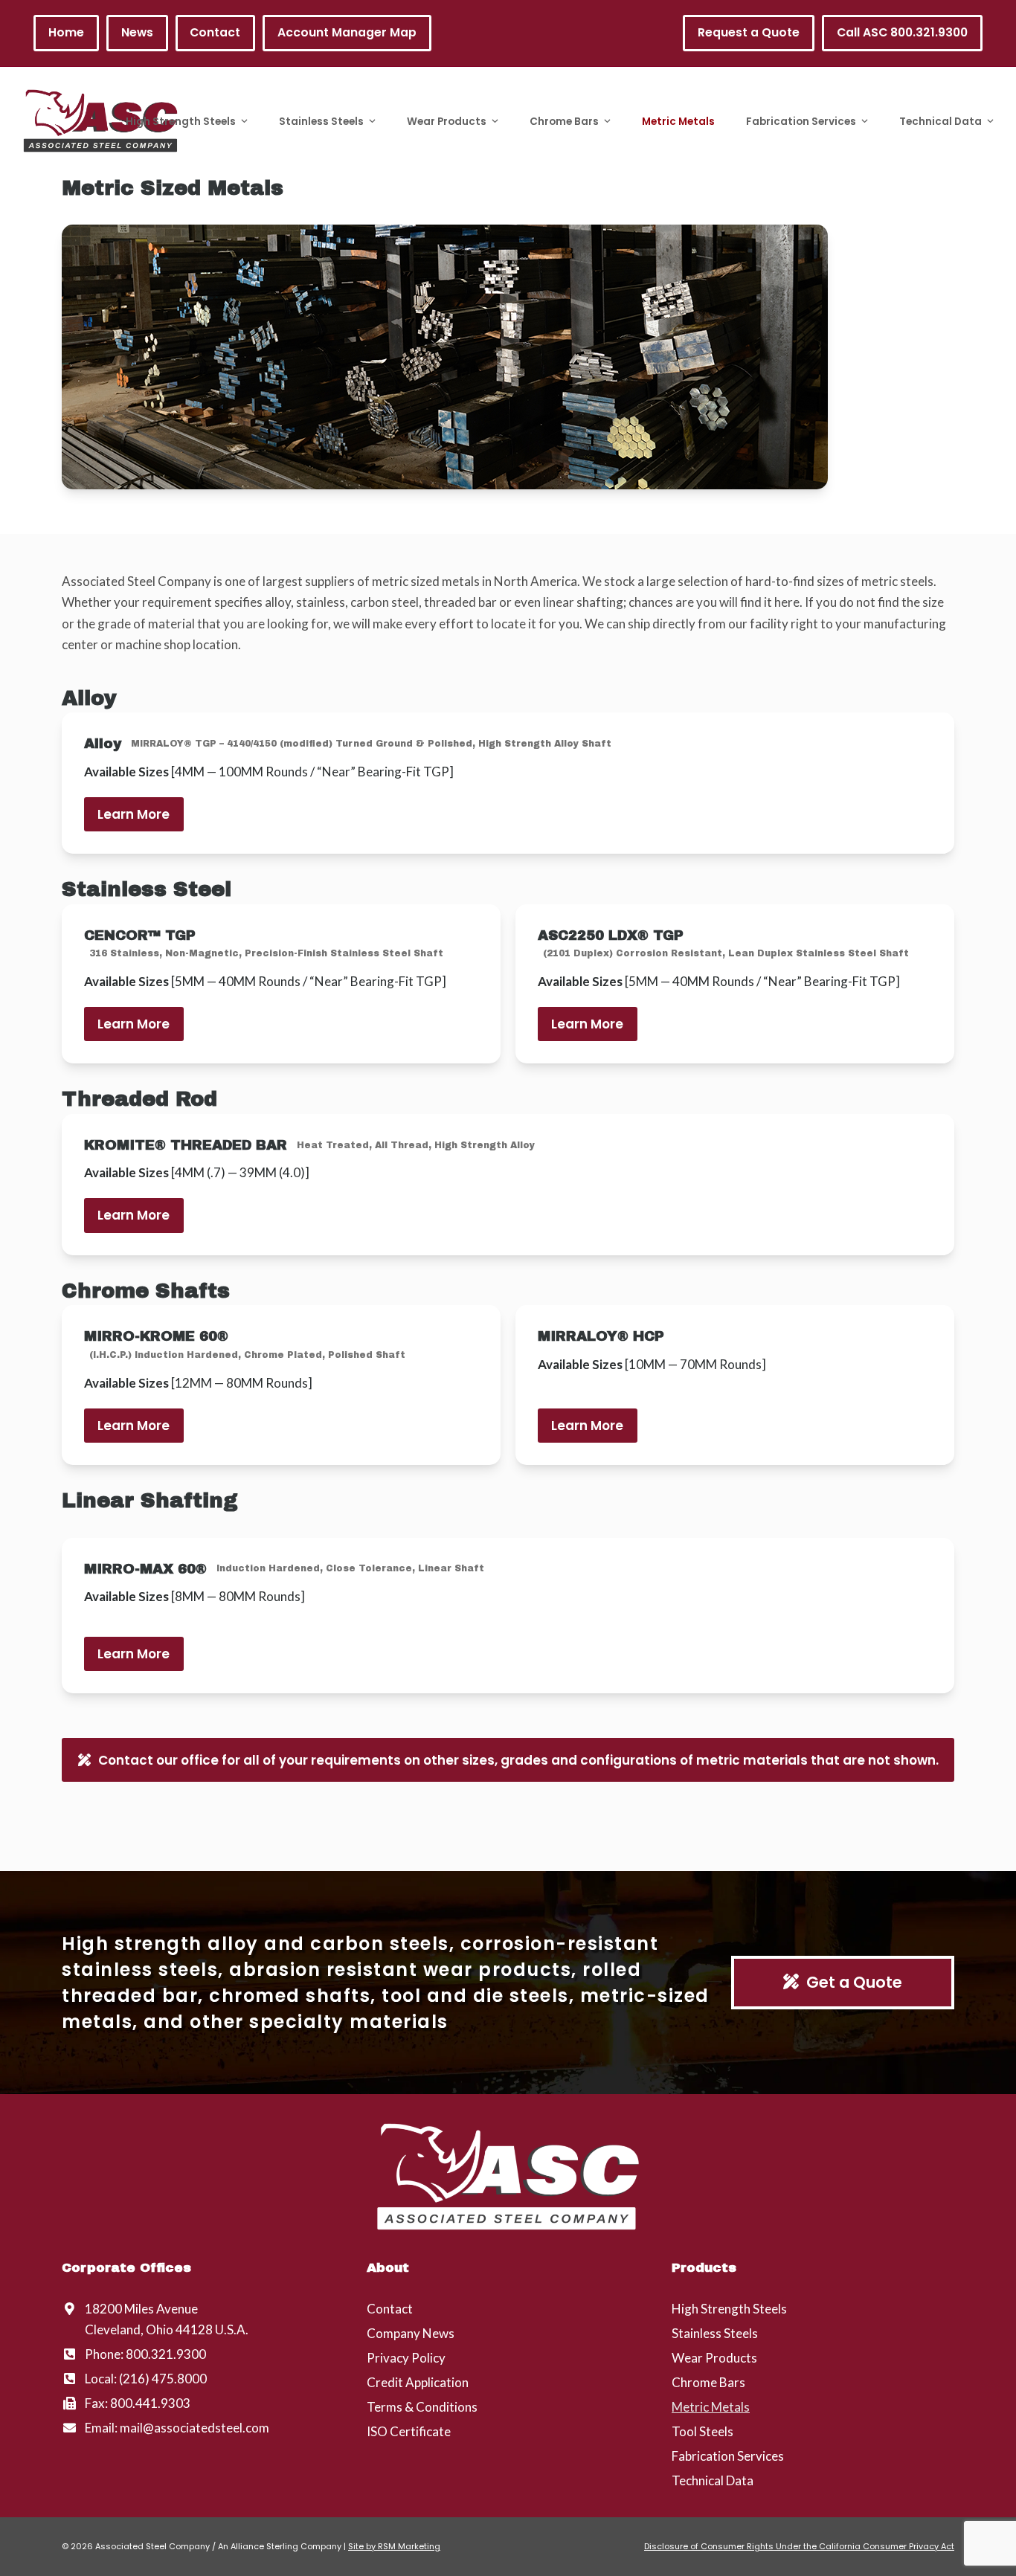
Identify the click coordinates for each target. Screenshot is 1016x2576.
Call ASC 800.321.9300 (902, 32)
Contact (215, 32)
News (137, 32)
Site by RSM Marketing (394, 2546)
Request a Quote (749, 32)
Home (66, 32)
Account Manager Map (347, 32)
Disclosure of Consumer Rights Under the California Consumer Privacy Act (799, 2546)
